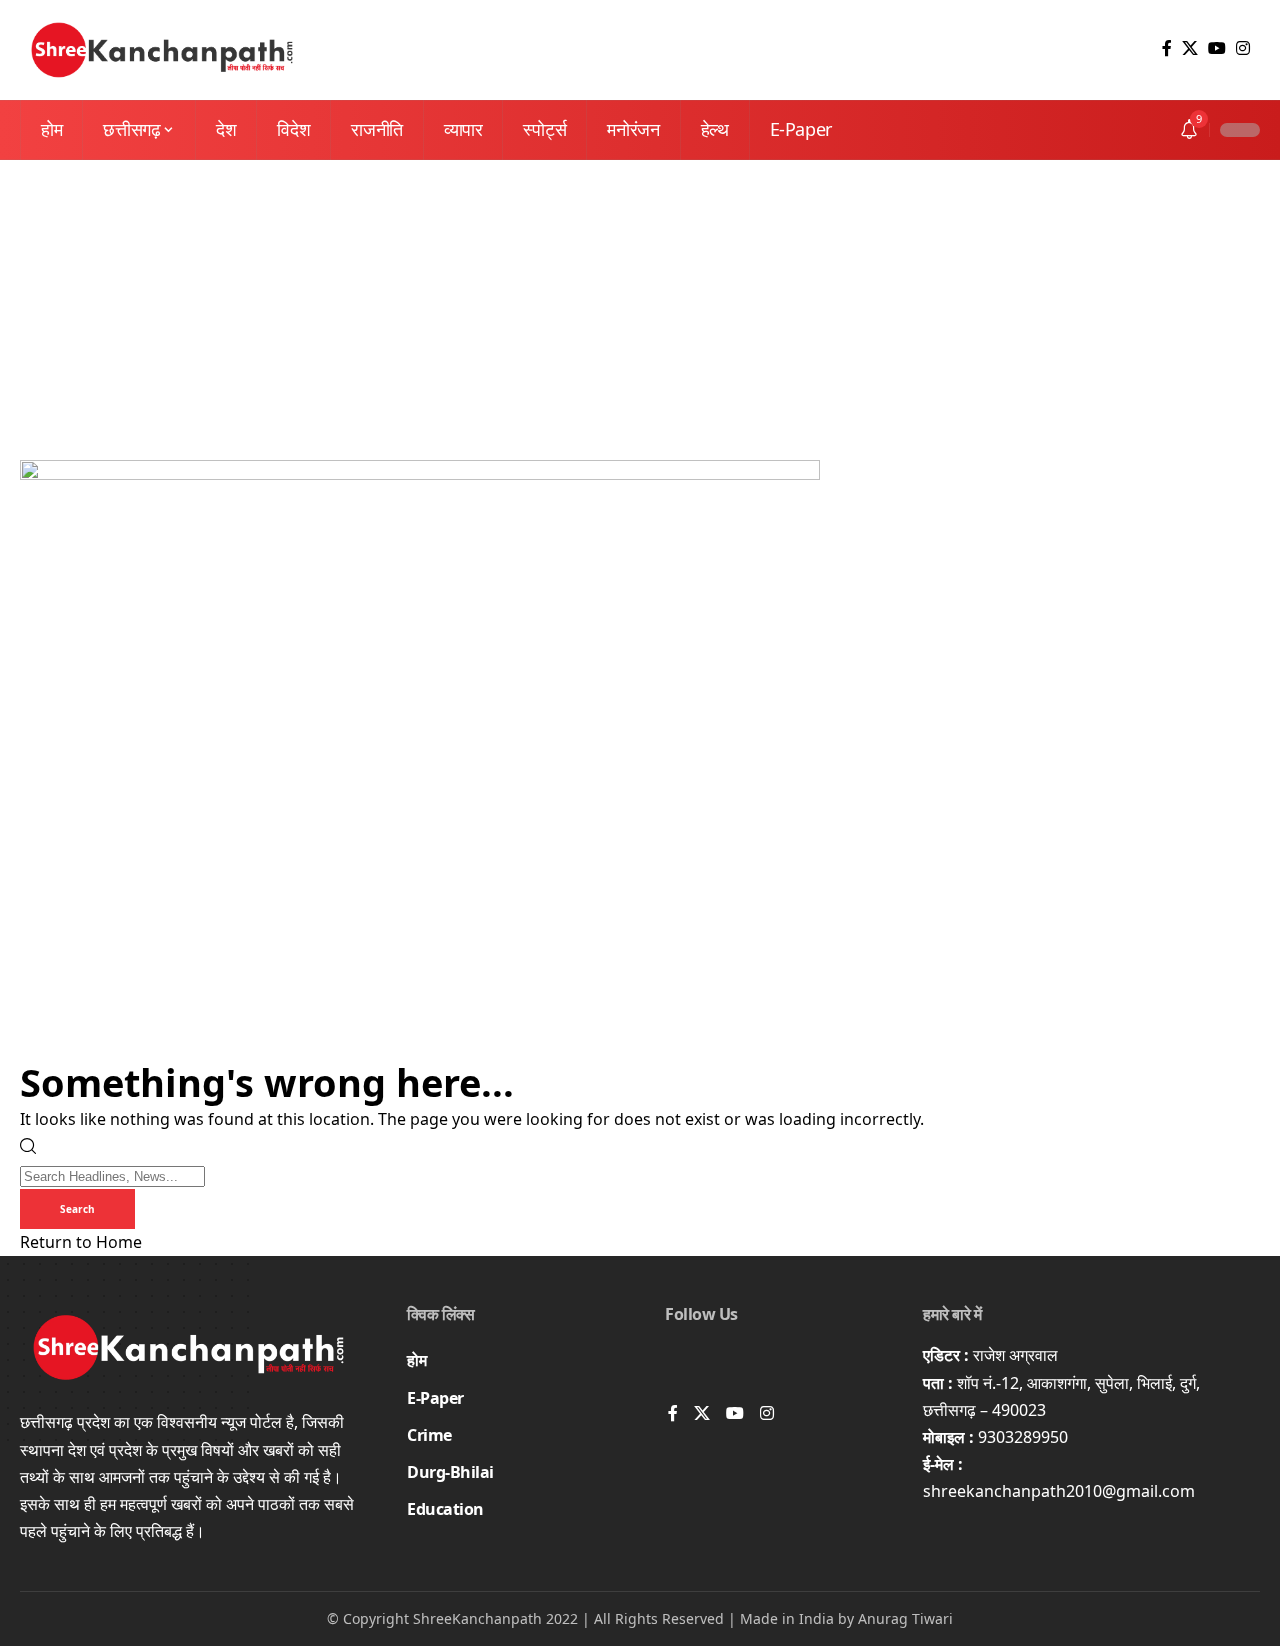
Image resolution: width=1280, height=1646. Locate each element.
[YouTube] (1217, 48)
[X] (1190, 48)
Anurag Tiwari (905, 1618)
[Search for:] (112, 1175)
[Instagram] (1243, 48)
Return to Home (81, 1242)
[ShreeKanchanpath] (162, 50)
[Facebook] (1167, 48)
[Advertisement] (640, 310)
